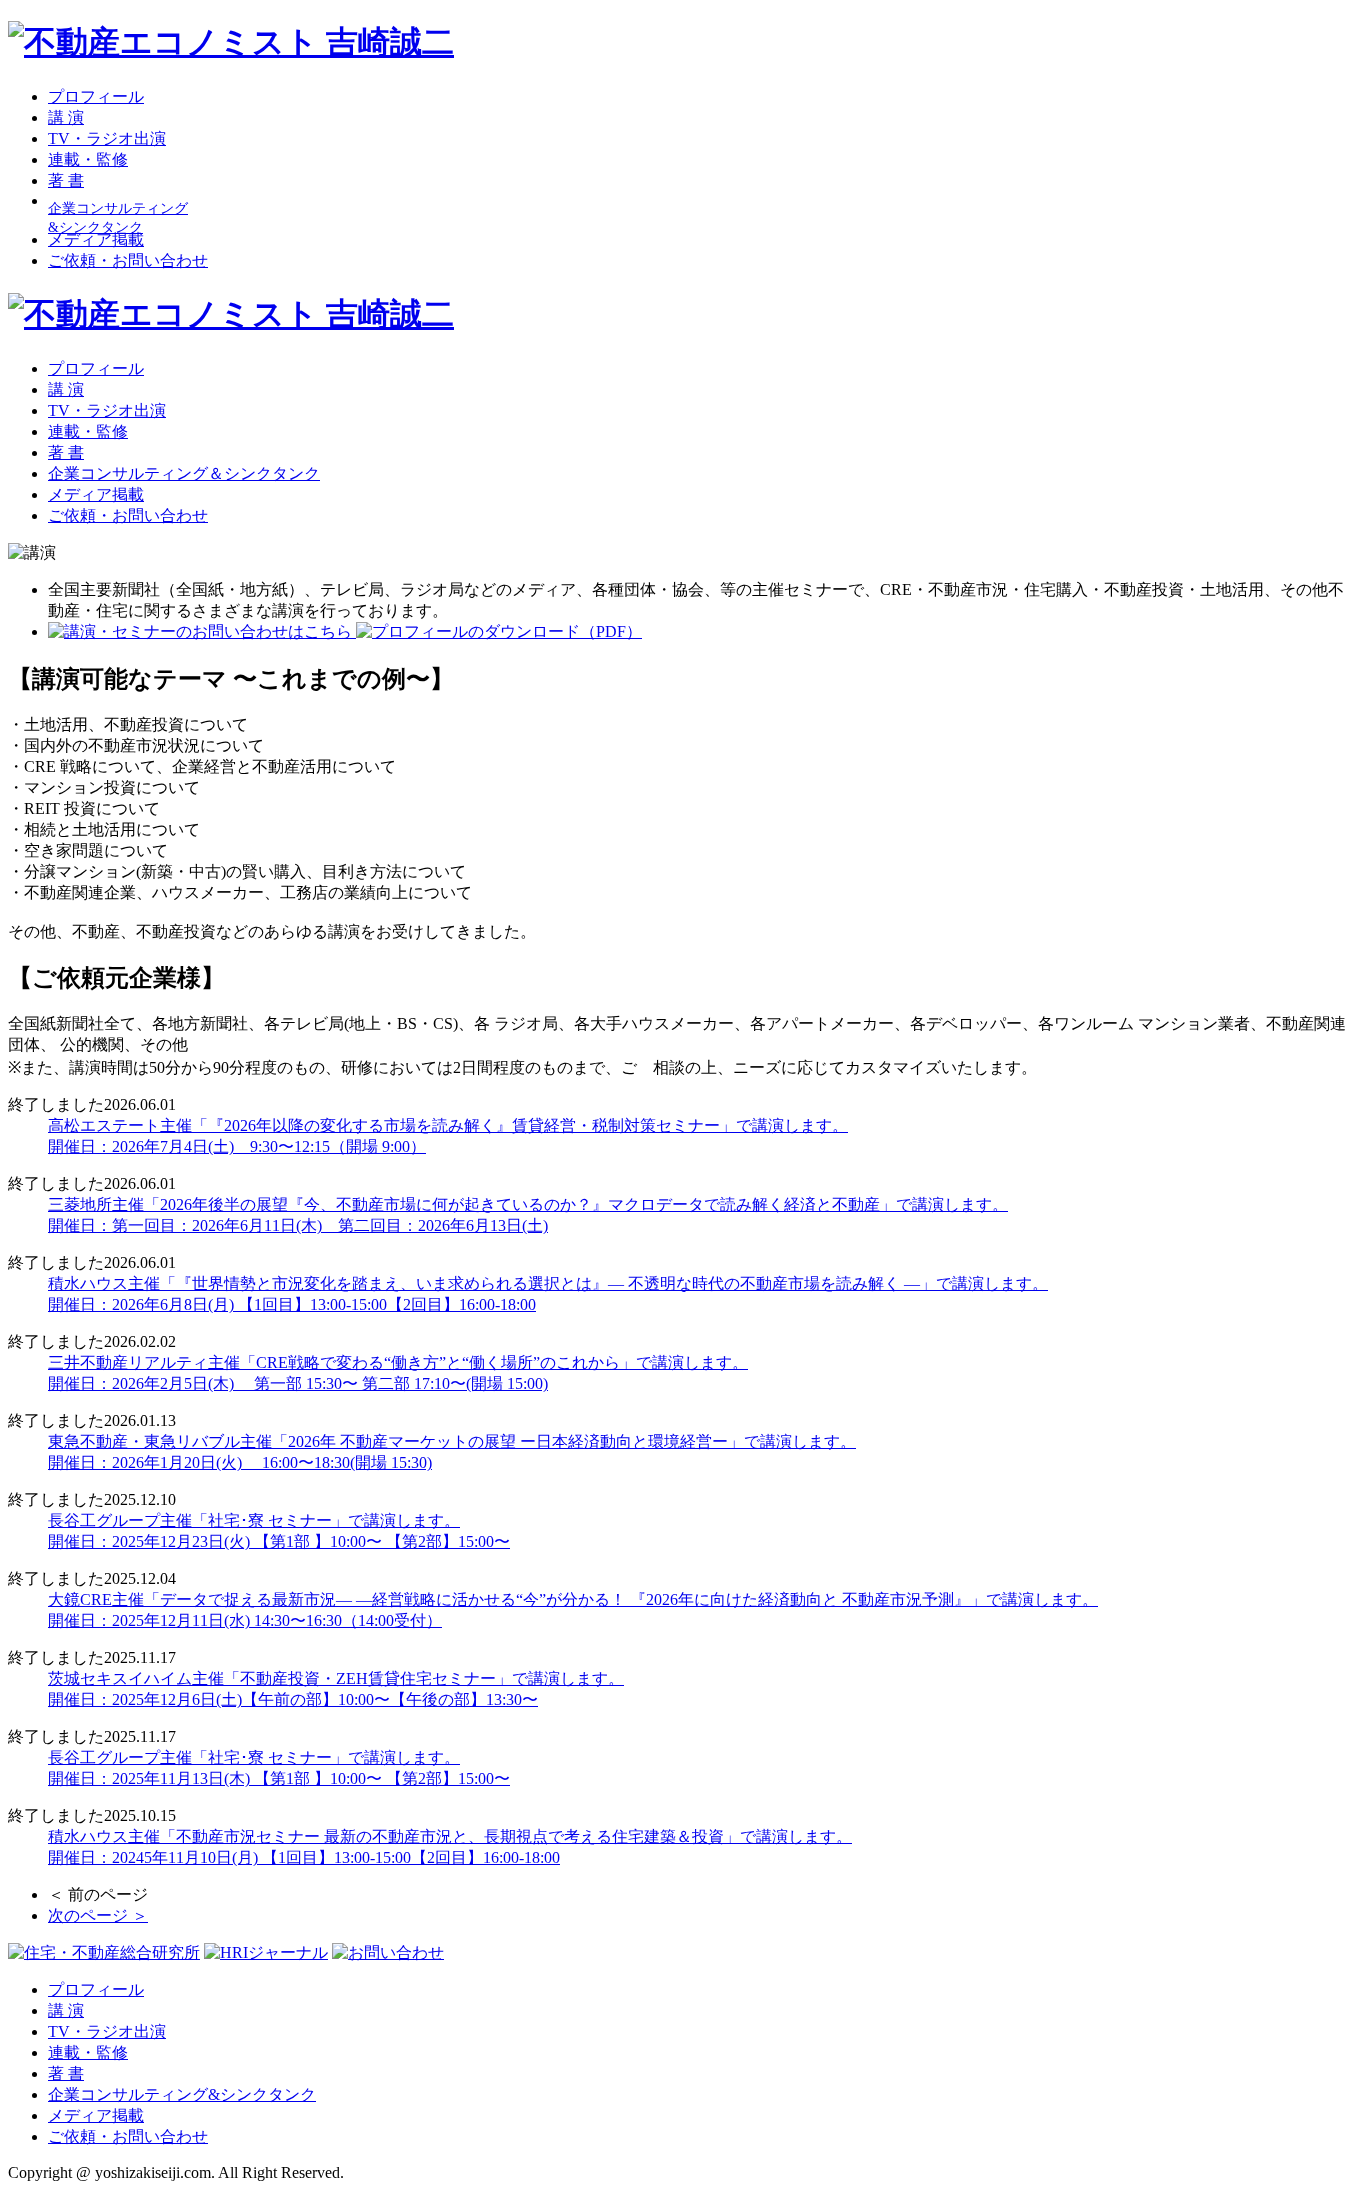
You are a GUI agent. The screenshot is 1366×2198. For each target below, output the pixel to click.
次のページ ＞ (98, 1915)
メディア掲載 (96, 239)
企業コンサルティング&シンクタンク (182, 2094)
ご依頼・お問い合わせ (128, 260)
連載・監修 (88, 159)
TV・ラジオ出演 (107, 138)
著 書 (66, 180)
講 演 (66, 117)
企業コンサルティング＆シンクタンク (184, 473)
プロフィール (96, 96)
